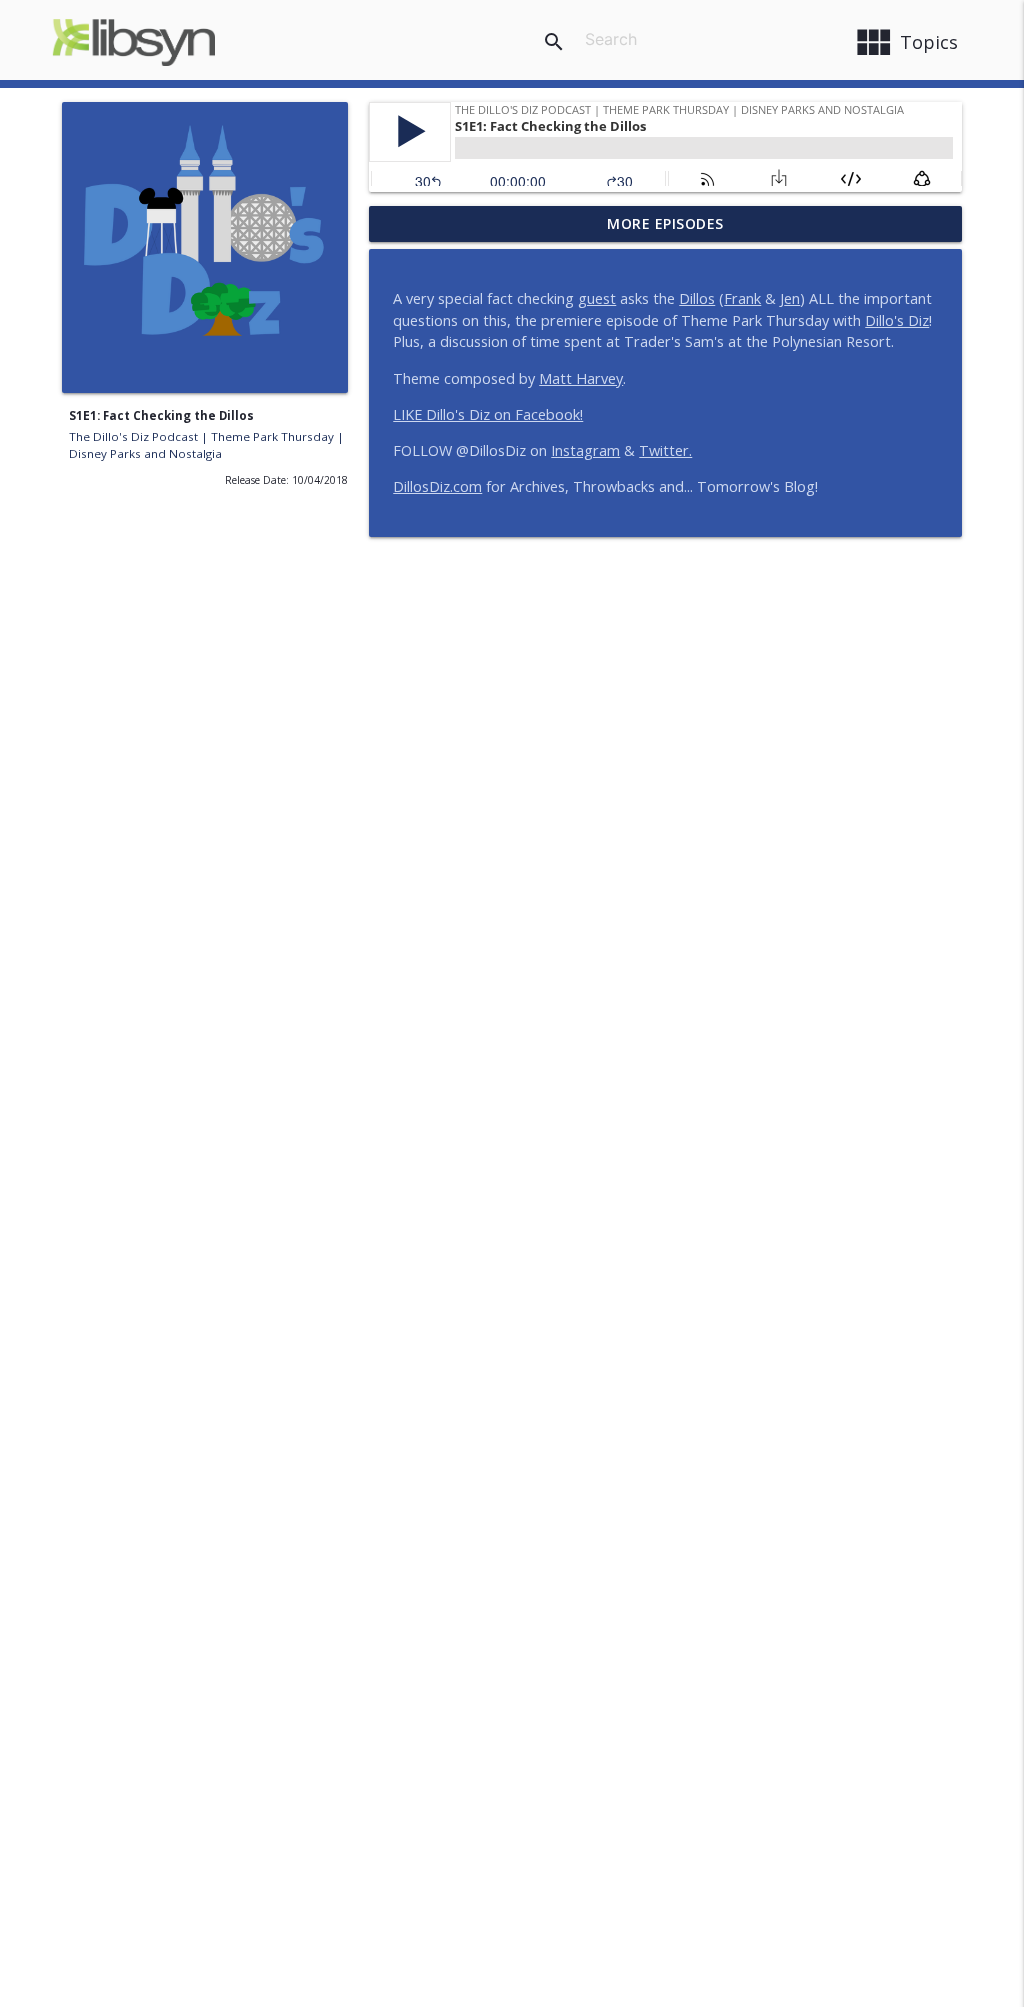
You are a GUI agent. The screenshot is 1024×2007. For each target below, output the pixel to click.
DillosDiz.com (437, 486)
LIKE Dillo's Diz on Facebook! (488, 414)
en (792, 298)
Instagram (585, 450)
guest (597, 298)
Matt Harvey (581, 378)
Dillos (697, 298)
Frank (742, 298)
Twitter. (665, 450)
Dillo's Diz (897, 320)
